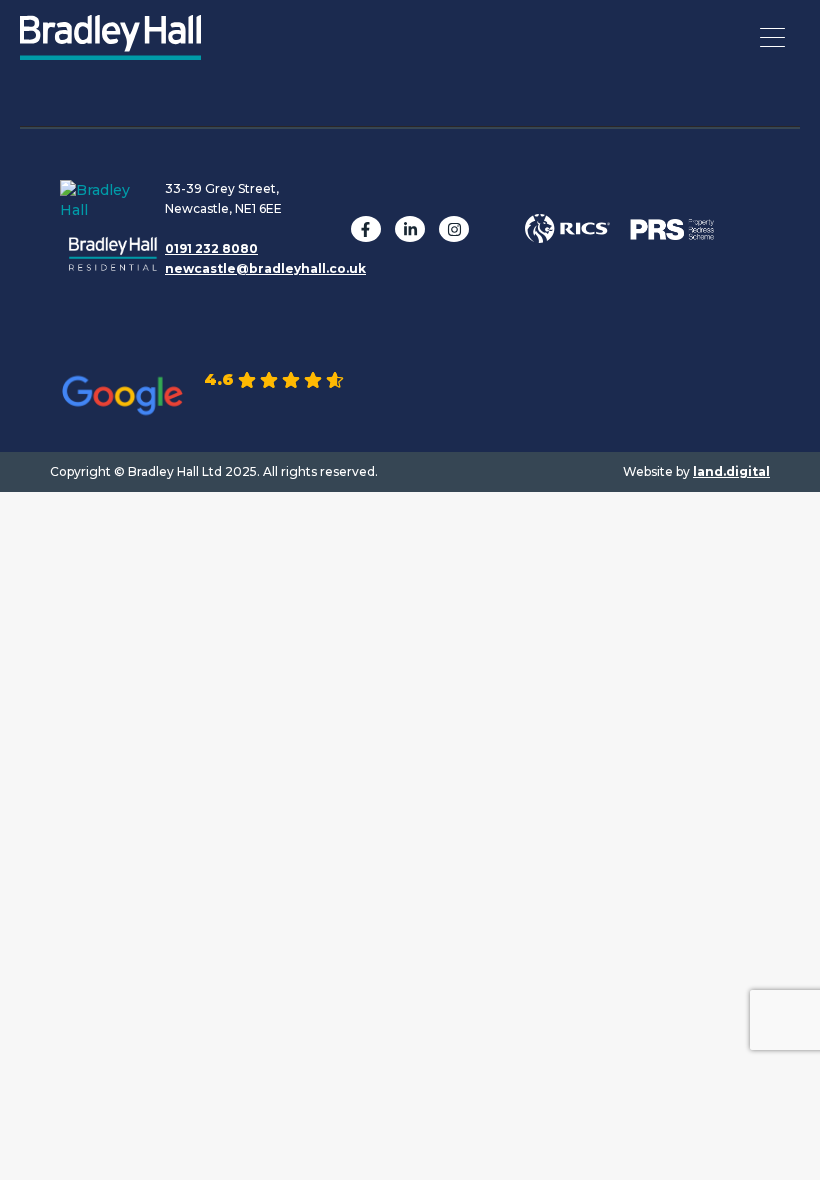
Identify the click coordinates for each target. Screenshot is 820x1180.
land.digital (731, 471)
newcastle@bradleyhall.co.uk (265, 268)
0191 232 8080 (211, 248)
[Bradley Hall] (110, 50)
